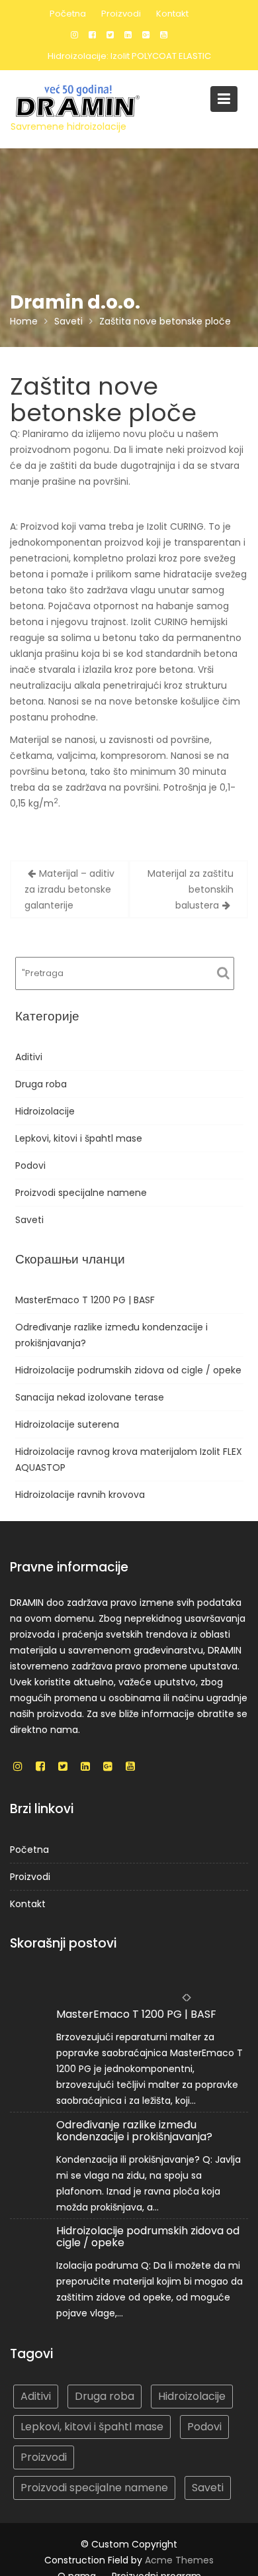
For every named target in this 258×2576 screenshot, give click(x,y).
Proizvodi (121, 14)
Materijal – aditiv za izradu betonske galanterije (69, 889)
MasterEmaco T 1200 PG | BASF (85, 1300)
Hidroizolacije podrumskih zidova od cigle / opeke (128, 1370)
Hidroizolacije (45, 1111)
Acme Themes (179, 2560)
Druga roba (41, 1084)
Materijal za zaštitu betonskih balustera (191, 889)
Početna (68, 14)
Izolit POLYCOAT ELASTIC (161, 56)
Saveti (29, 1220)
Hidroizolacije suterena (67, 1424)
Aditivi (29, 1057)
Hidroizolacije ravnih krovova (80, 1495)
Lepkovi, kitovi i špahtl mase (79, 1138)
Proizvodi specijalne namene (81, 1193)
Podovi (30, 1165)
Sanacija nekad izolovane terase (90, 1397)
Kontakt (172, 14)
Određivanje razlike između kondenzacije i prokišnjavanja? (134, 2131)
